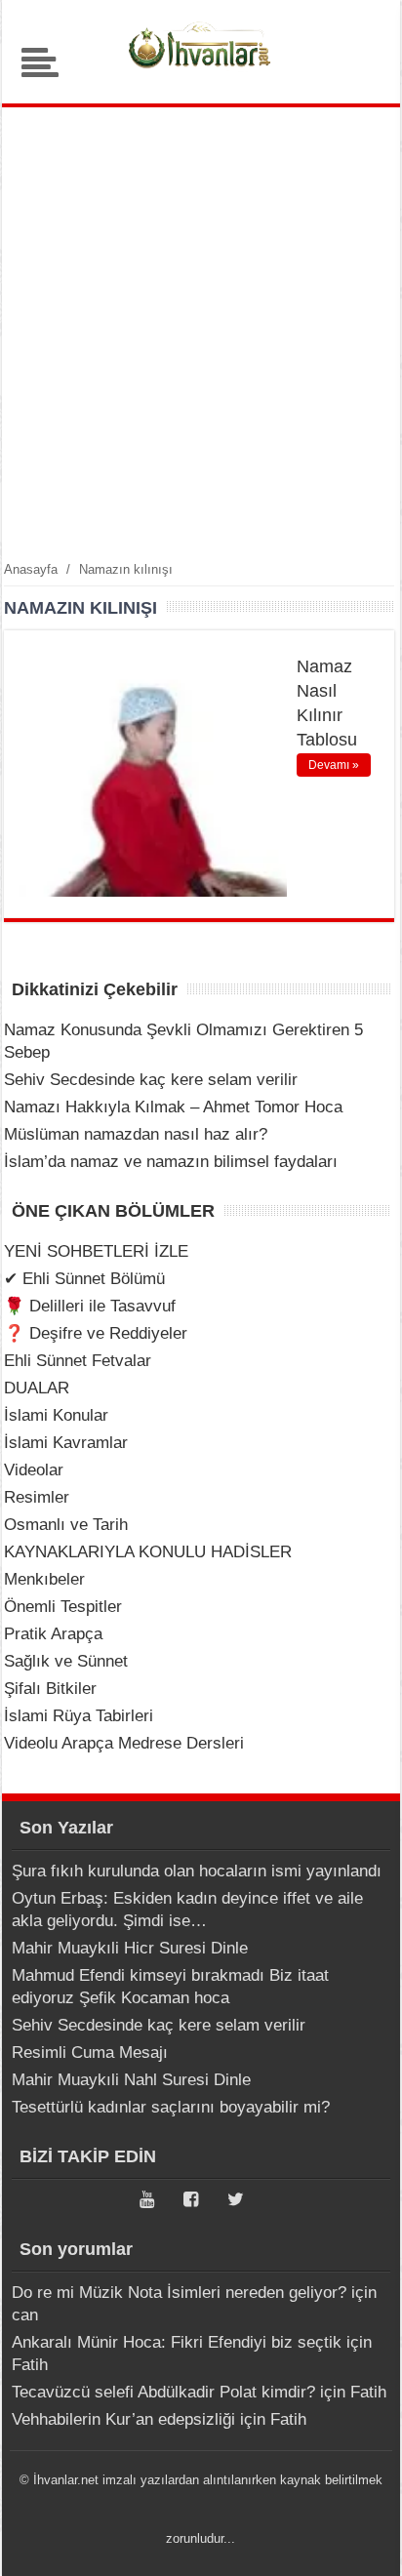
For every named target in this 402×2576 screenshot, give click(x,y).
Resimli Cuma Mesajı (90, 2053)
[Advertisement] (201, 333)
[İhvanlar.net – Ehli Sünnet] (201, 73)
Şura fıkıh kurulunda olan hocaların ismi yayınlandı (197, 1871)
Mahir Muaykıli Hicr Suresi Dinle (130, 1948)
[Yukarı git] (363, 2542)
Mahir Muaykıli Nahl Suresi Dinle (131, 2080)
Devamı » (334, 765)
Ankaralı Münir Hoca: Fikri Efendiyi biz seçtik (177, 2342)
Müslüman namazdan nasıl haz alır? (136, 1134)
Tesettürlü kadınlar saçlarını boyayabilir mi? (171, 2107)
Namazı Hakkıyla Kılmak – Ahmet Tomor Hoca (173, 1107)
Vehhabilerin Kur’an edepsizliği (123, 2419)
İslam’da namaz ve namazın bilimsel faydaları (171, 1162)
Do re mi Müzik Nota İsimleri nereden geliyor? (179, 2293)
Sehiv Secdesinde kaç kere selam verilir (151, 1080)
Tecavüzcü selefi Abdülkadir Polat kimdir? (163, 2392)
